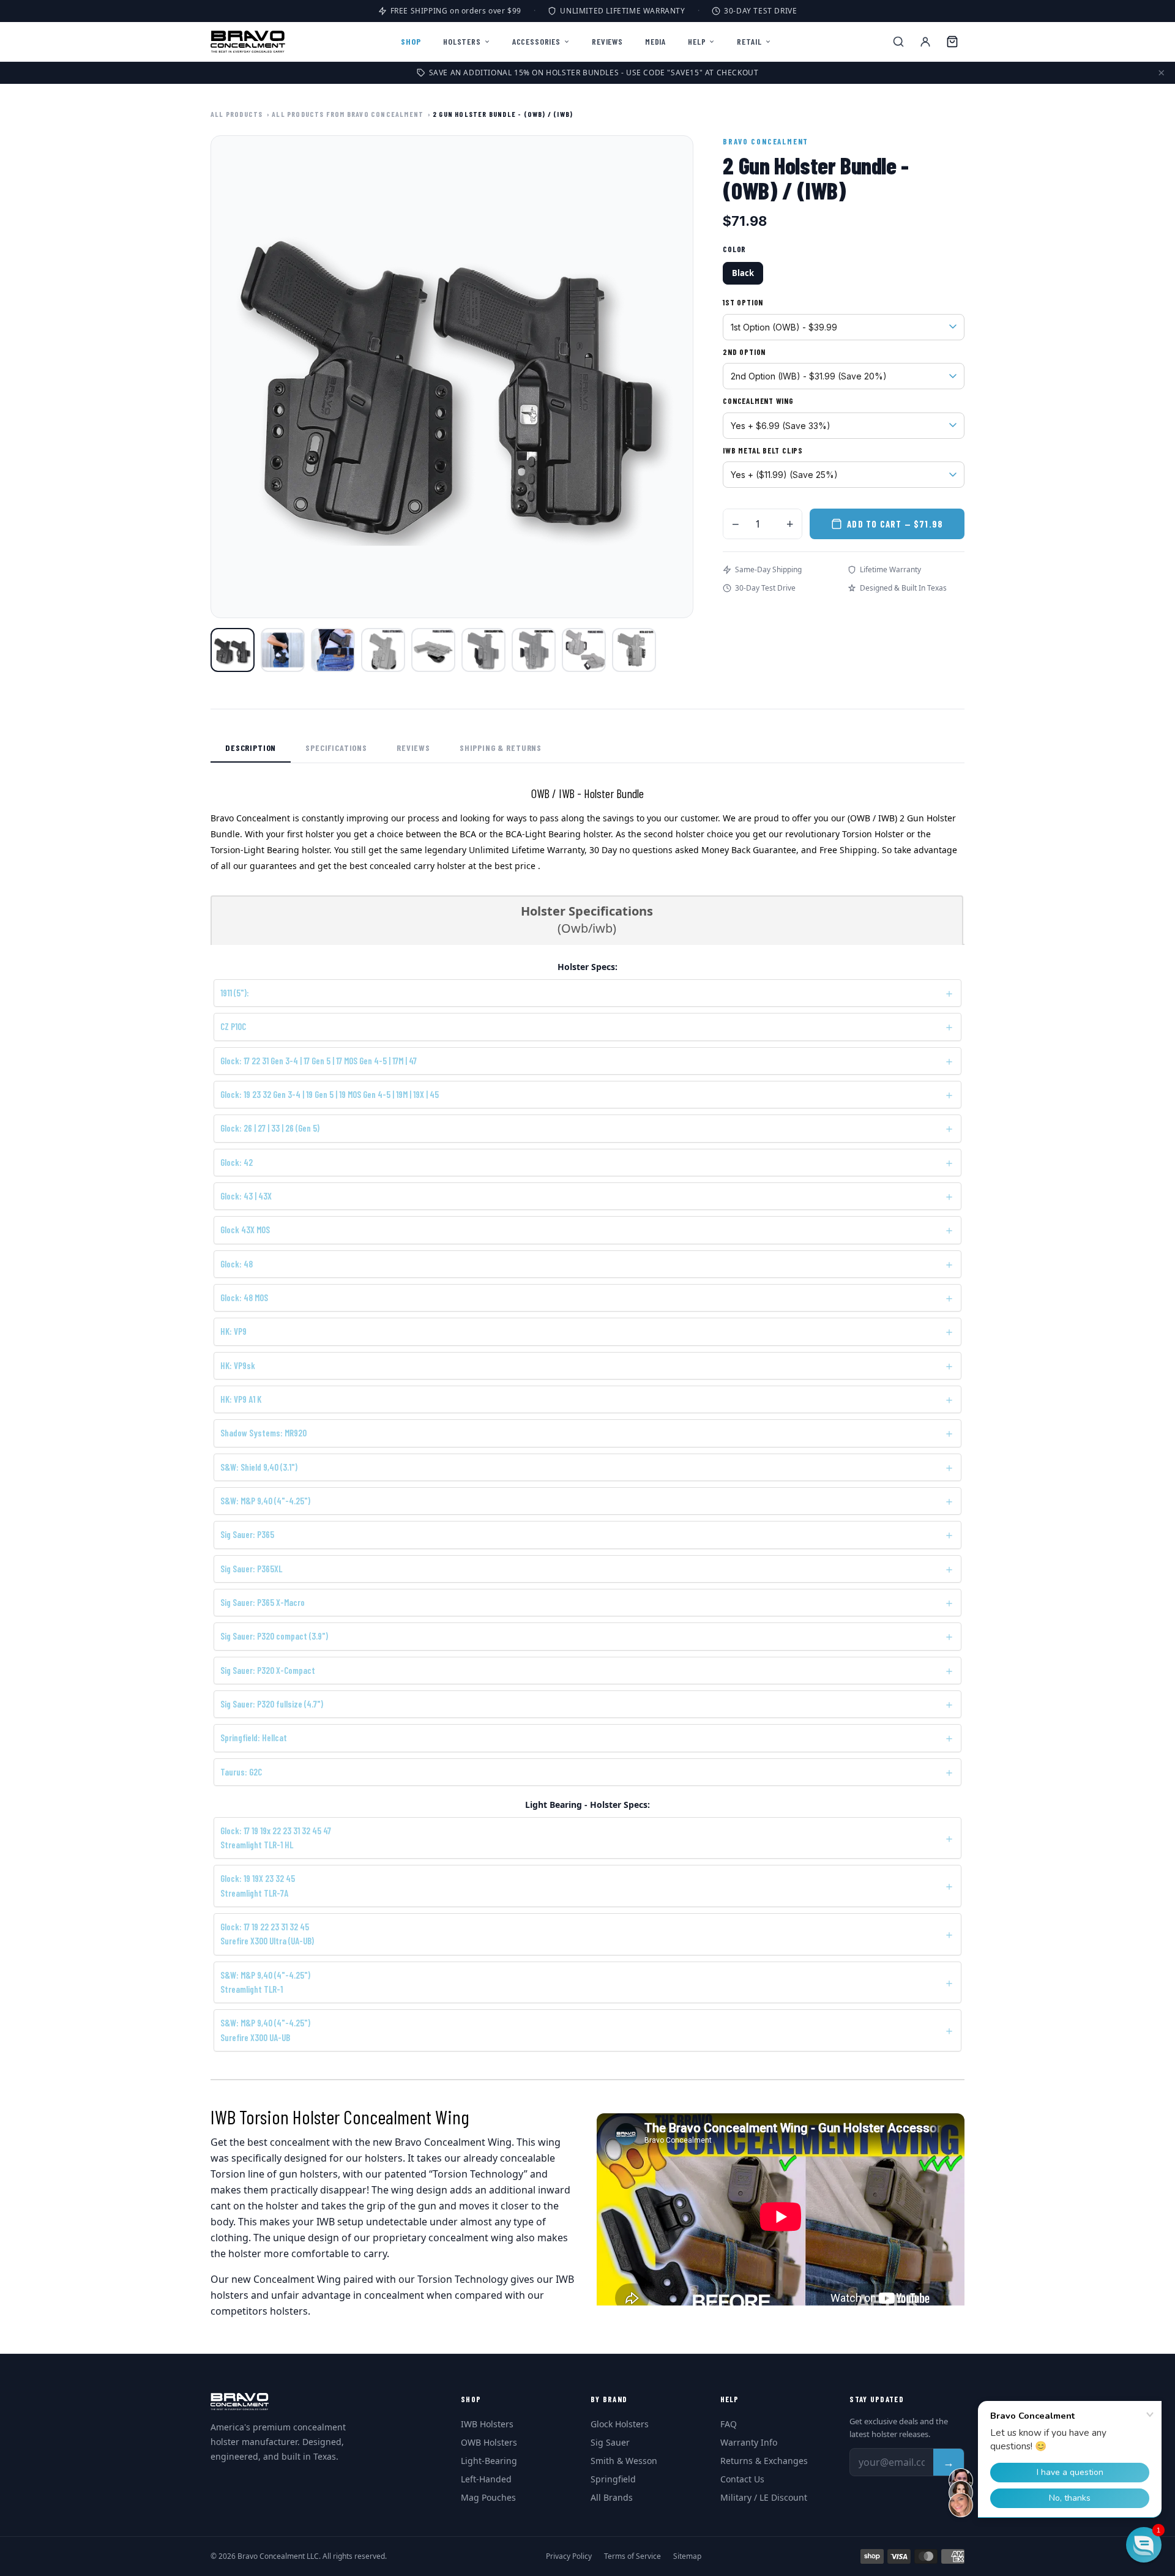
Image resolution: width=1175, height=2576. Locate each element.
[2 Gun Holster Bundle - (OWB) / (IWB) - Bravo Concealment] (233, 650)
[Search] (898, 42)
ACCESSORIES (536, 41)
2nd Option (744, 352)
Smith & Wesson (624, 2461)
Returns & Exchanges (764, 2461)
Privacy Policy (569, 2556)
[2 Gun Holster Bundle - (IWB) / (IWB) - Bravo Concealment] (634, 650)
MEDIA (655, 41)
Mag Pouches (488, 2497)
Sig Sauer (610, 2442)
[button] (1144, 2545)
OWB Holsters (489, 2442)
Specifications (336, 748)
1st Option (743, 302)
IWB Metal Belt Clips (763, 450)
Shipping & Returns (501, 748)
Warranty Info (749, 2442)
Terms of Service (632, 2556)
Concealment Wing (758, 401)
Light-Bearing (489, 2461)
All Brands (612, 2497)
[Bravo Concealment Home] (248, 42)
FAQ (729, 2424)
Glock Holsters (620, 2424)
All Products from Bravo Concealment (348, 114)
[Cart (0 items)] (952, 42)
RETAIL (749, 41)
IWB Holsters (487, 2424)
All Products (237, 114)
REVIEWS (607, 41)
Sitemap (687, 2556)
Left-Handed (486, 2479)
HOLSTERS (462, 41)
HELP (697, 41)
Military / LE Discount (764, 2497)
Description (251, 748)
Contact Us (742, 2479)
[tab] (587, 920)
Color (734, 249)
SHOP (411, 41)
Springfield (613, 2479)
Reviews (413, 748)
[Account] (925, 42)
